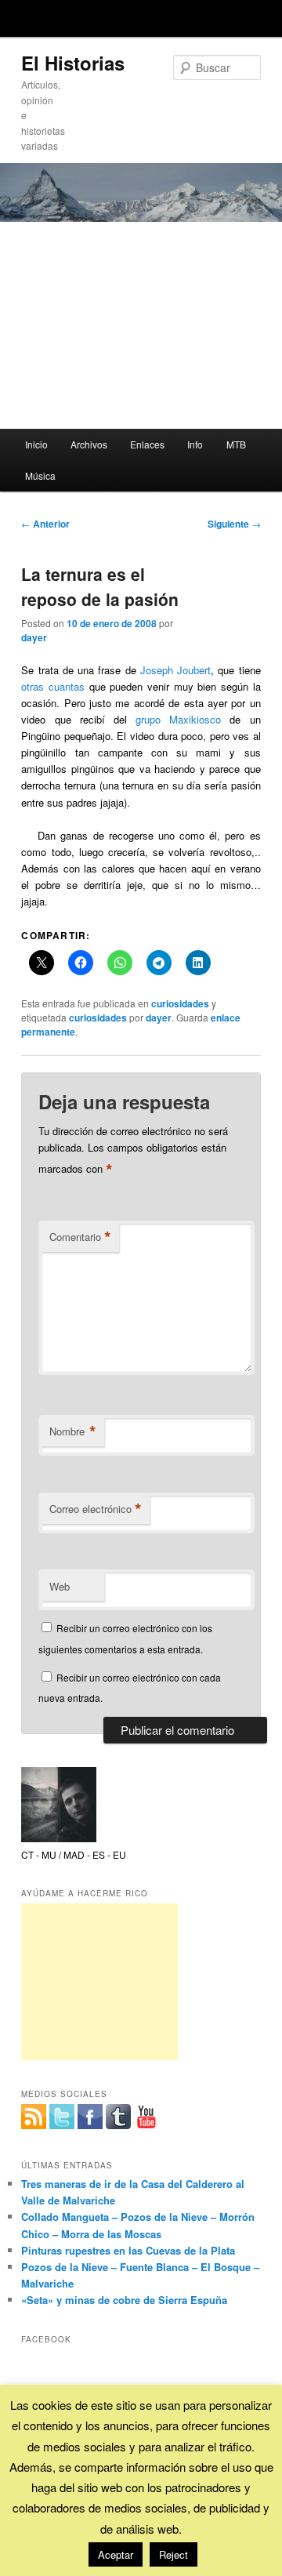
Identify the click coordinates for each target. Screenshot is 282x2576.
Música (40, 475)
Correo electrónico (96, 1509)
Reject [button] (174, 2554)
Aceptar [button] (116, 2554)
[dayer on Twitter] (62, 2117)
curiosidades (180, 1003)
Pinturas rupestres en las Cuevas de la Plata (128, 2250)
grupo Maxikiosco (178, 719)
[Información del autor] (59, 1838)
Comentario (80, 1237)
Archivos (89, 444)
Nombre (73, 1431)
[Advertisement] (141, 325)
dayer (34, 637)
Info (195, 444)
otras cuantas (53, 686)
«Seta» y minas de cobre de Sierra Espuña (124, 2300)
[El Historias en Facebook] (90, 2117)
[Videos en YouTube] (146, 2117)
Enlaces (147, 444)
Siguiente (234, 524)
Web (60, 1586)
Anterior (45, 524)
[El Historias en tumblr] (118, 2117)
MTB (236, 444)
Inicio (36, 444)
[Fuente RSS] (34, 2117)
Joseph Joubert (175, 670)
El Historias (73, 63)
